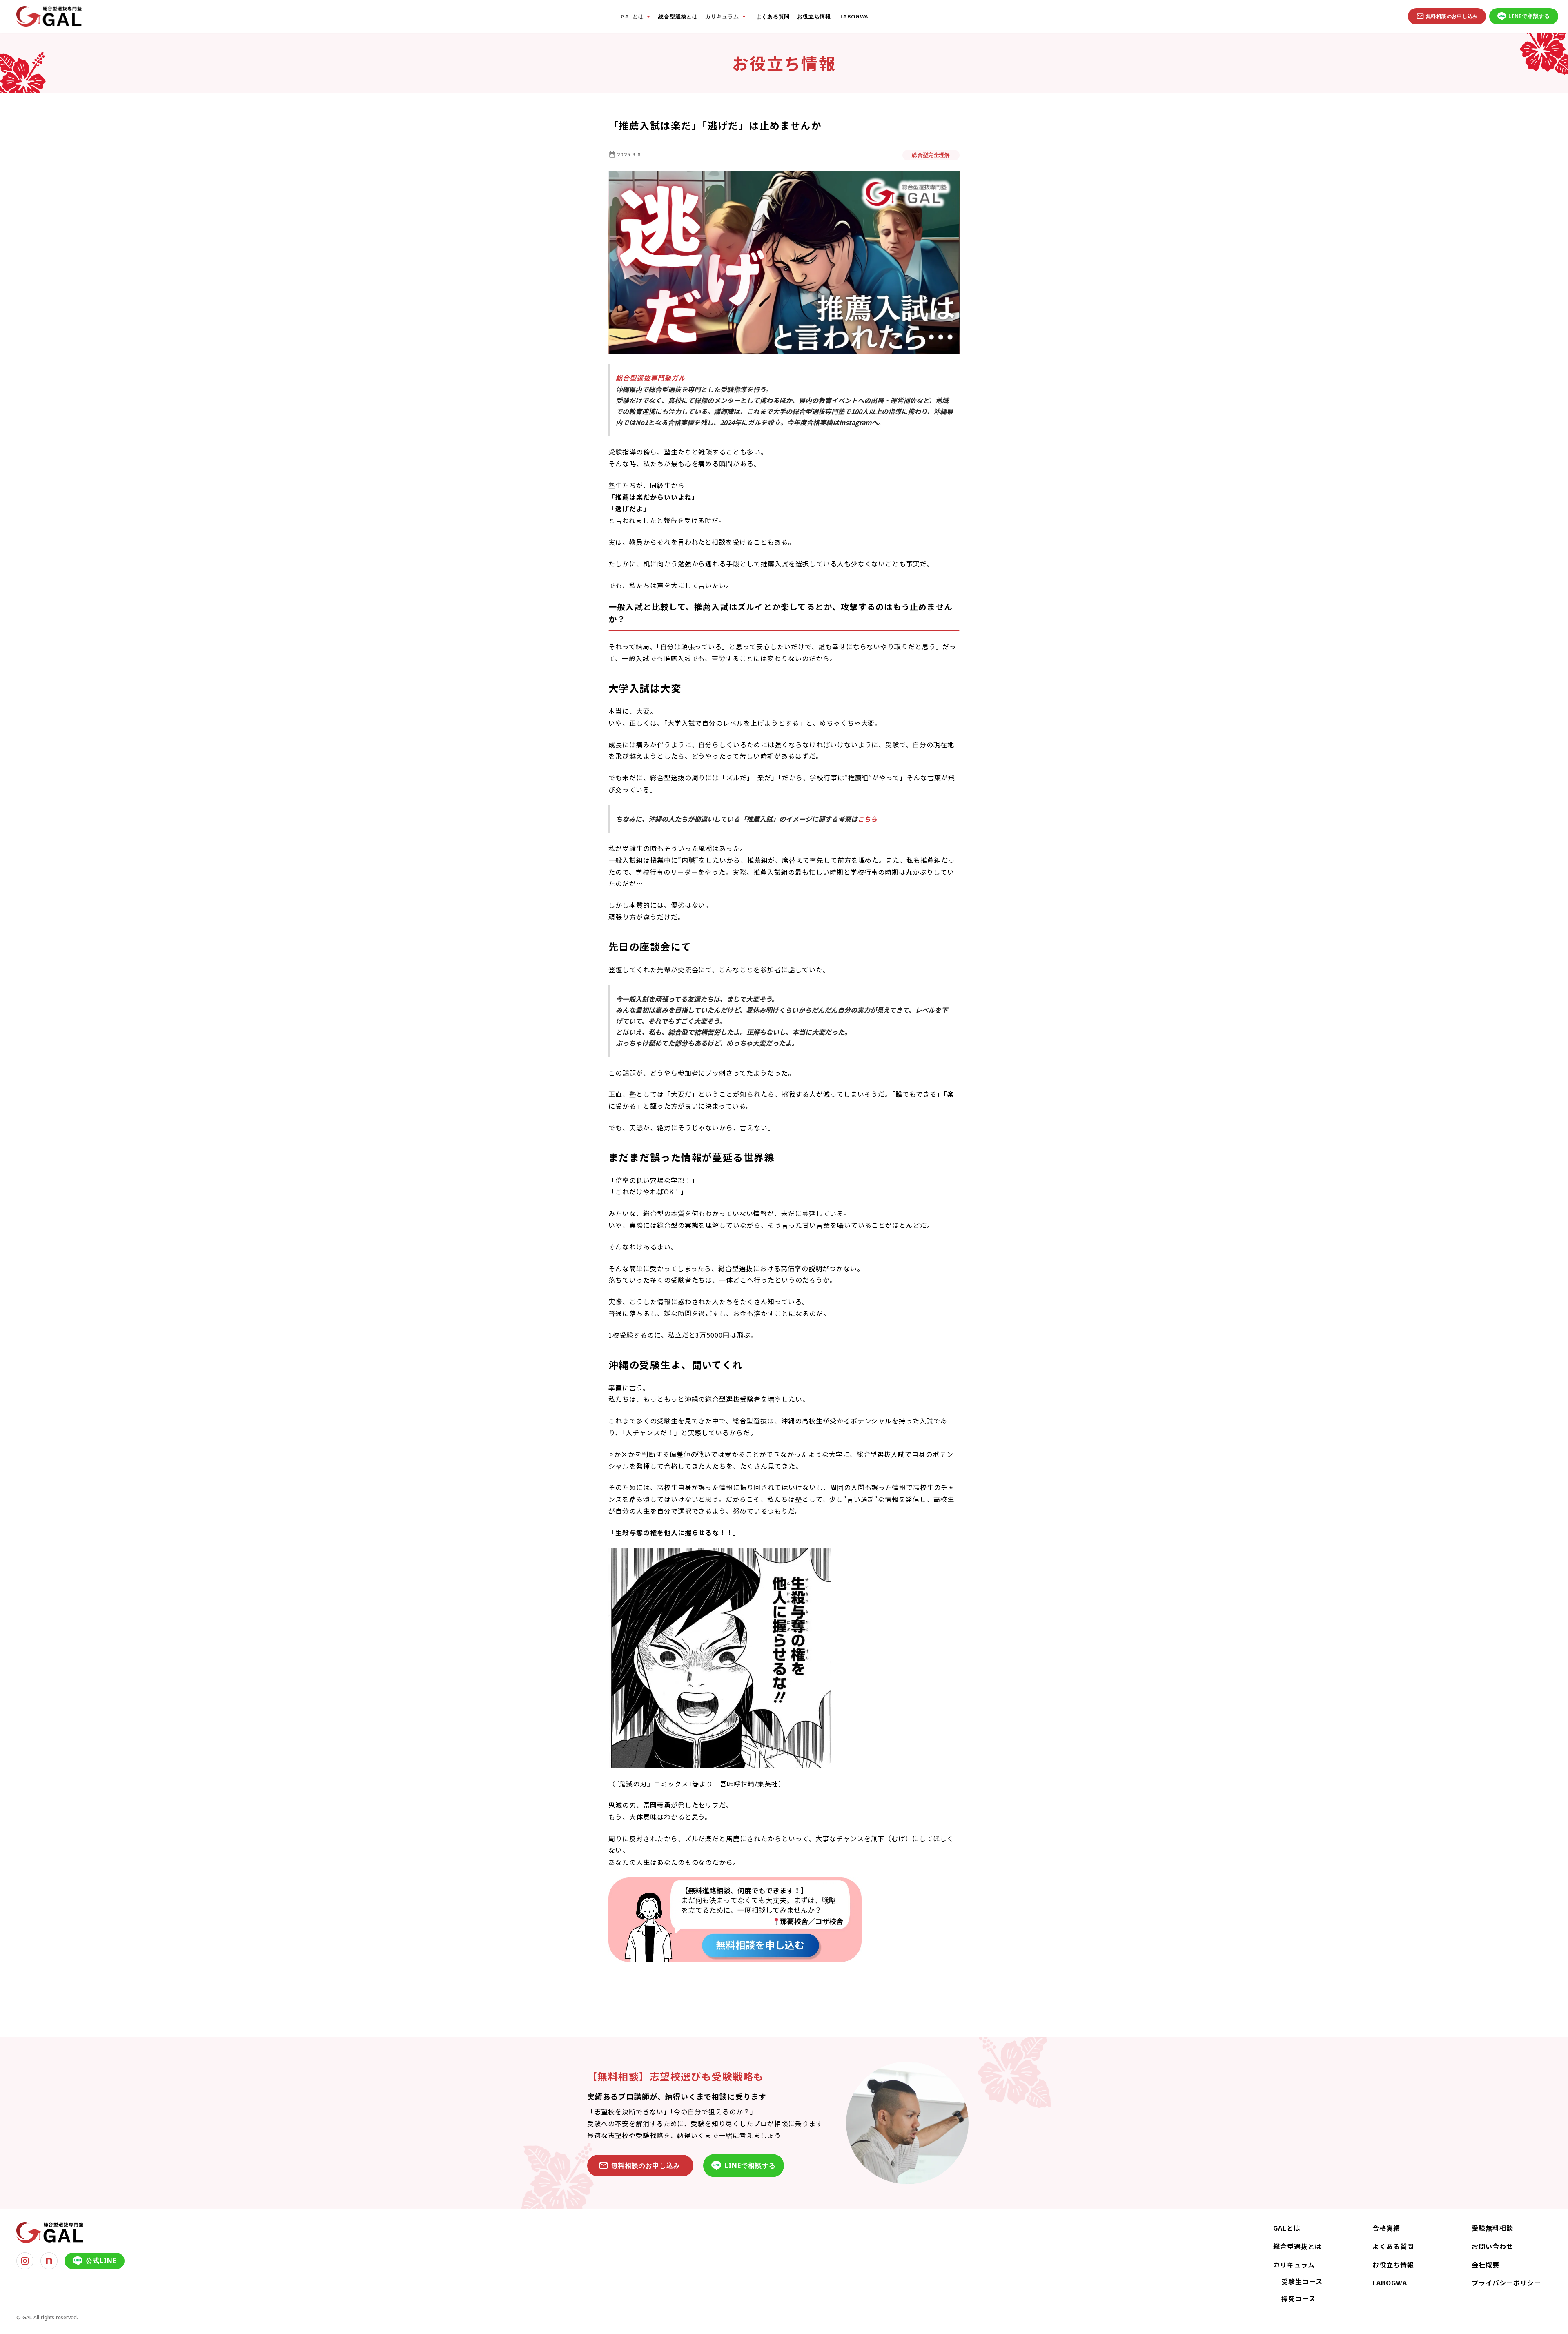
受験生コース (1302, 2281)
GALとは (1287, 2228)
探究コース (1298, 2298)
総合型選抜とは (678, 17)
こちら (867, 819)
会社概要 (1486, 2265)
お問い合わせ (1492, 2246)
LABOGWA (853, 17)
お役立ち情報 (814, 17)
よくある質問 (773, 17)
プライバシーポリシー (1506, 2283)
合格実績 (1386, 2228)
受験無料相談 (1492, 2228)
